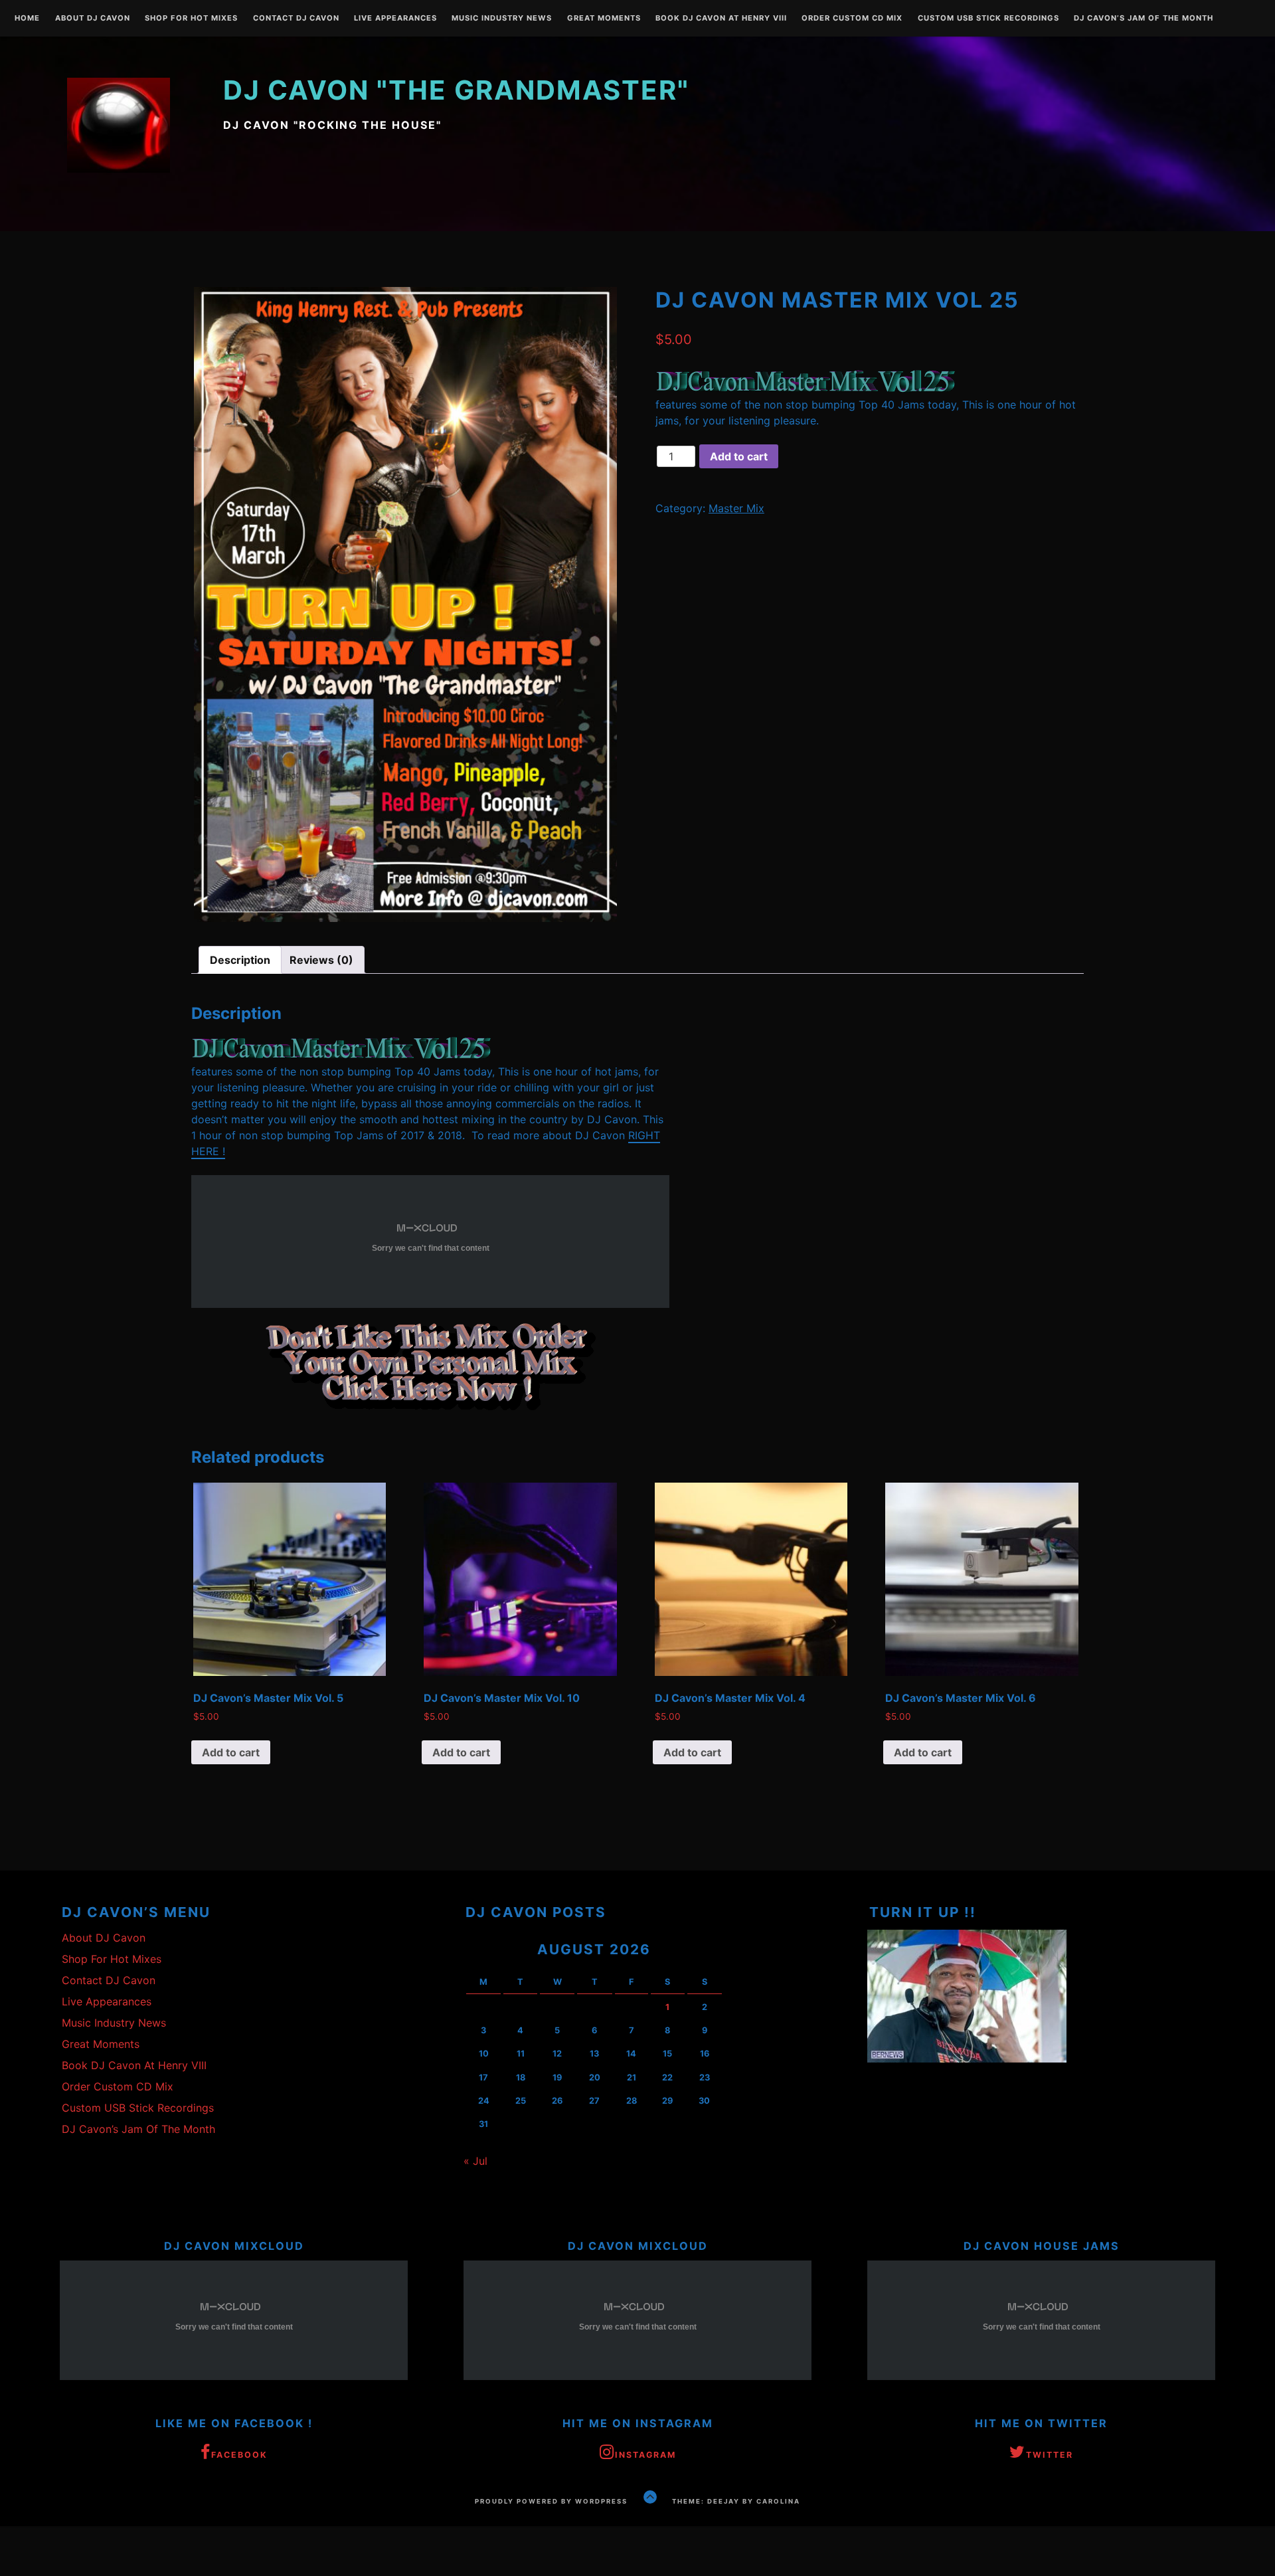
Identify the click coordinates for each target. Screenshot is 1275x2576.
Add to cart (739, 456)
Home (27, 19)
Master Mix (736, 508)
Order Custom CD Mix (852, 19)
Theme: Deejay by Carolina (736, 2501)
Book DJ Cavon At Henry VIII (721, 19)
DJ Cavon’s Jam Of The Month (1144, 19)
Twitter (1050, 2455)
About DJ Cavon (93, 19)
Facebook (239, 2455)
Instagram (645, 2455)
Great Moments (604, 19)
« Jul (475, 2161)
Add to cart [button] (231, 1752)
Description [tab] (240, 960)
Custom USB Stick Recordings (988, 19)
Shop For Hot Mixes (191, 19)
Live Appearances (395, 19)
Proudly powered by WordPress (551, 2501)
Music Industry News (502, 19)
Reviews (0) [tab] (321, 960)
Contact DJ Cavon (296, 19)
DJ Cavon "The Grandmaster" (456, 90)
